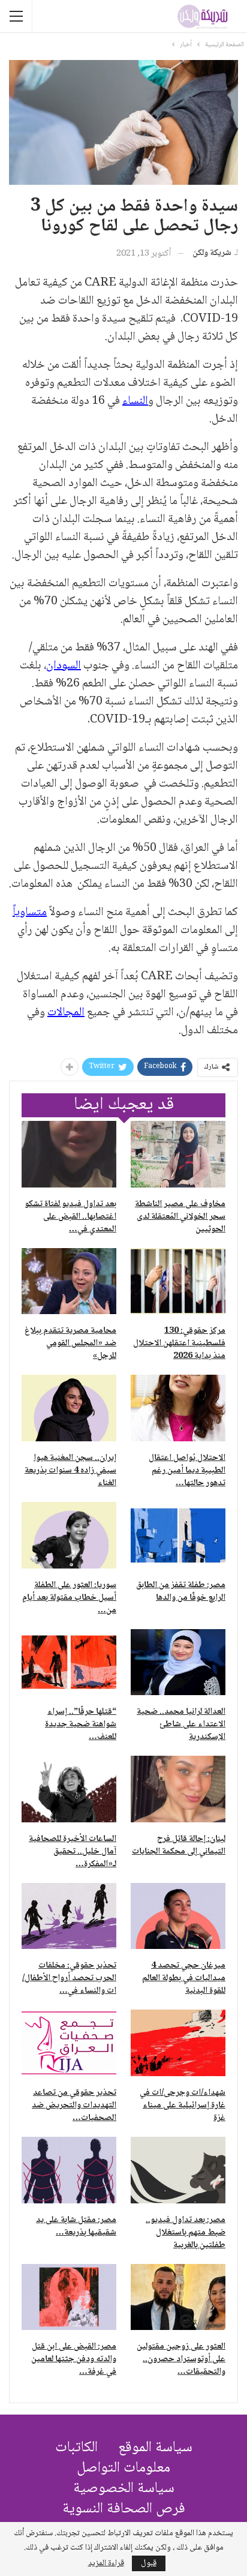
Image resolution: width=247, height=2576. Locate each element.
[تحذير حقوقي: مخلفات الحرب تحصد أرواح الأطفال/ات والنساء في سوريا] (69, 1916)
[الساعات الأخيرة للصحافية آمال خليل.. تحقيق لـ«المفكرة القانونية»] (69, 1789)
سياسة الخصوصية (124, 2489)
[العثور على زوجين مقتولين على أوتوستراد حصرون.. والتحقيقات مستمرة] (178, 2297)
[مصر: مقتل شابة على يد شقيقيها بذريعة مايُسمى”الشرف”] (69, 2170)
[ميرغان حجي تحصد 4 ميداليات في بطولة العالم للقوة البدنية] (178, 1916)
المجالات (66, 1013)
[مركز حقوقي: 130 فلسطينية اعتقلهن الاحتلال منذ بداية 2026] (178, 1281)
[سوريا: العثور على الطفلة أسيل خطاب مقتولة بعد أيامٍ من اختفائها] (69, 1535)
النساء (135, 401)
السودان (64, 666)
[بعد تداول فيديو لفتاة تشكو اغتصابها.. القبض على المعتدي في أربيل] (69, 1154)
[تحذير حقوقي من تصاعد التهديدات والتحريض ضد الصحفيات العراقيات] (69, 2043)
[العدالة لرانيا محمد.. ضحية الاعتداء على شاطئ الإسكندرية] (178, 1662)
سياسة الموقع (155, 2448)
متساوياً (30, 913)
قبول (149, 2563)
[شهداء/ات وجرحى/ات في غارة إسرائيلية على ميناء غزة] (178, 2043)
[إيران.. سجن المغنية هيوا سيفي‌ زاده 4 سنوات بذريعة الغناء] (69, 1408)
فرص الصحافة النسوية (124, 2509)
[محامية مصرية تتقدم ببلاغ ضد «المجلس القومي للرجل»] (69, 1281)
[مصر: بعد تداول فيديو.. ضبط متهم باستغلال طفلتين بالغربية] (178, 2170)
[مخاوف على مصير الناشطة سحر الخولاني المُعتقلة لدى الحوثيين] (178, 1154)
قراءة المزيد (106, 2563)
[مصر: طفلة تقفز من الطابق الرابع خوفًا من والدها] (178, 1535)
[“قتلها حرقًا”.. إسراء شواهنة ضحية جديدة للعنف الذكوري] (69, 1662)
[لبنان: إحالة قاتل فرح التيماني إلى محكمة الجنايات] (178, 1789)
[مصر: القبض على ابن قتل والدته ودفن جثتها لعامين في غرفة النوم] (69, 2297)
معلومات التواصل (123, 2468)
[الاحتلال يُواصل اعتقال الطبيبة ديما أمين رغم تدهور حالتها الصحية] (178, 1408)
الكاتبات (76, 2448)
